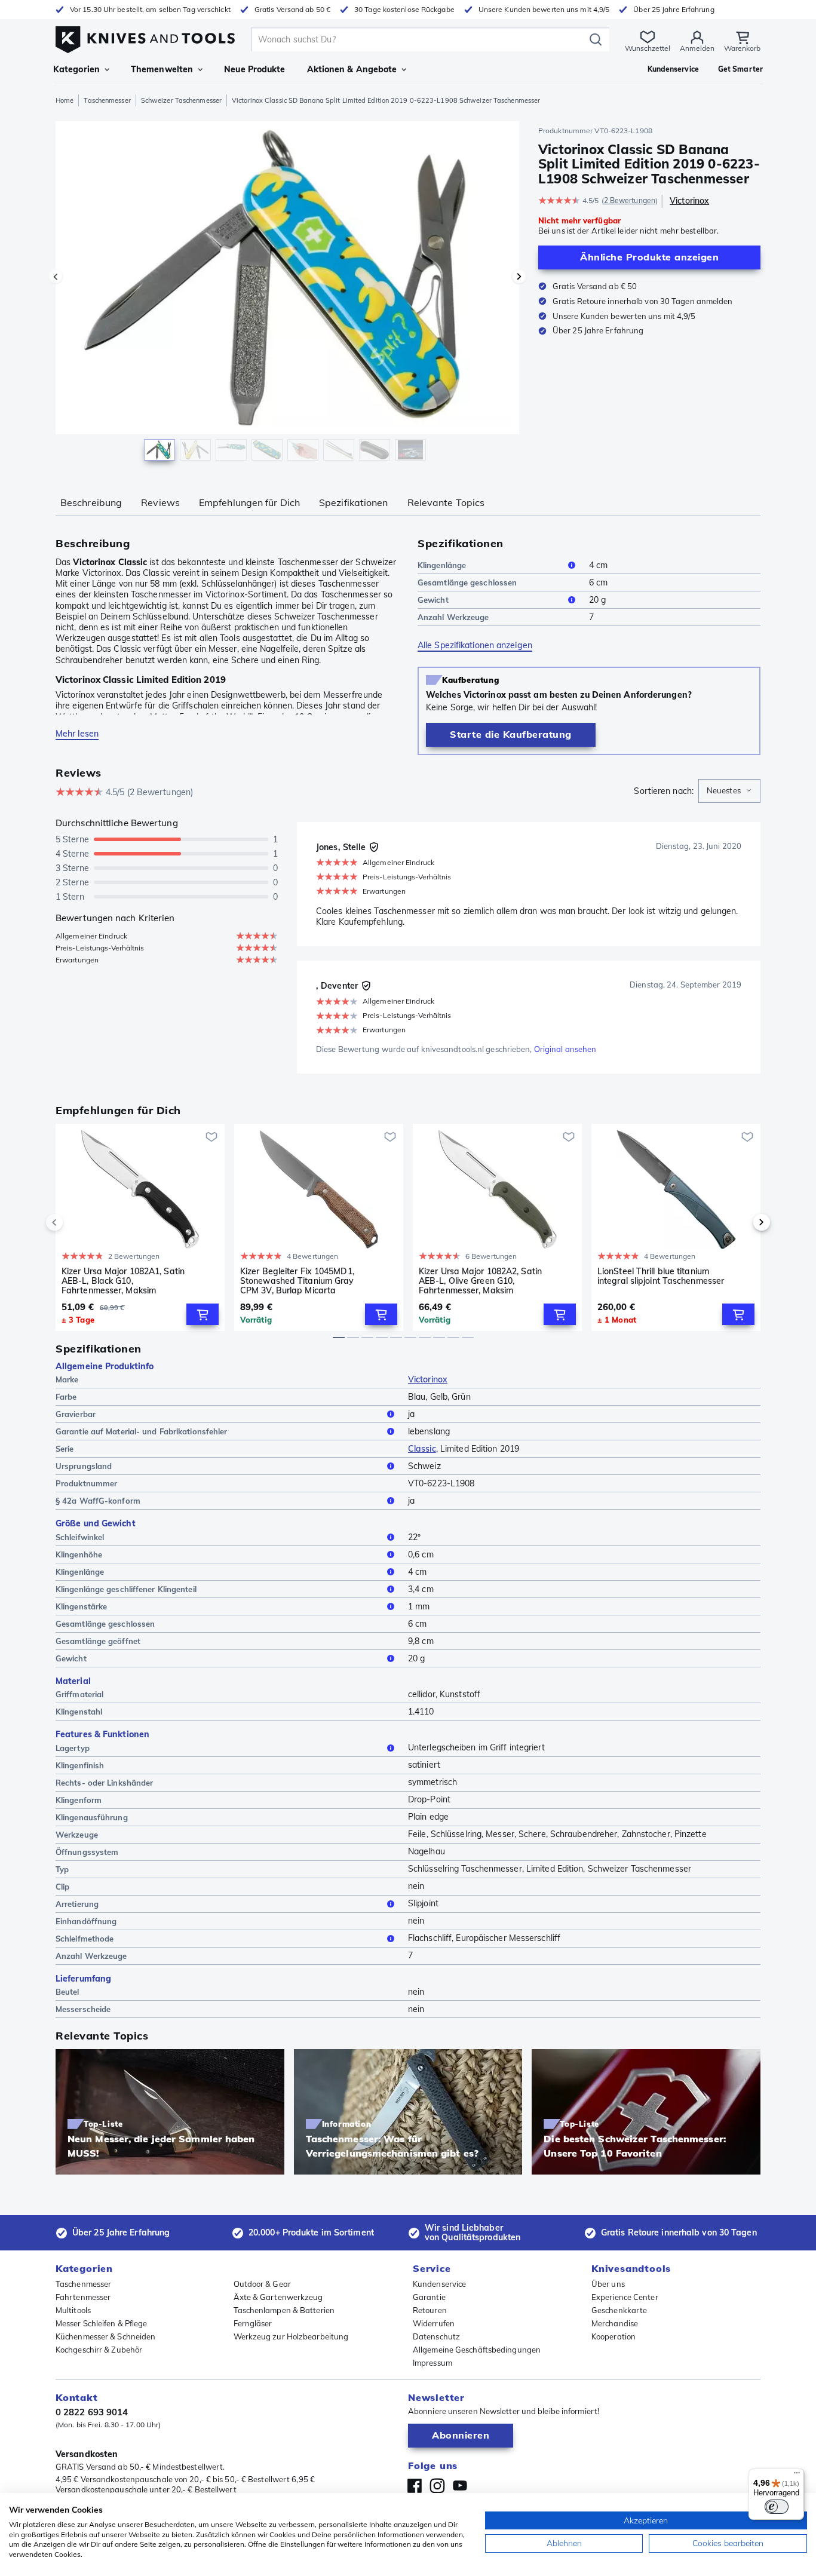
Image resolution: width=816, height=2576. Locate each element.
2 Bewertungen (630, 200)
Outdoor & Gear (262, 2284)
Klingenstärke (81, 1606)
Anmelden (697, 48)
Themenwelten (162, 69)
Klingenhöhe (79, 1554)
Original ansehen (565, 1049)
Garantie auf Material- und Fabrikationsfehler (142, 1431)
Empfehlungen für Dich (249, 502)
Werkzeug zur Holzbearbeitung (291, 2336)
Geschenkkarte (619, 2310)
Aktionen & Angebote (352, 69)
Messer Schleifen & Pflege (102, 2323)
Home (65, 100)
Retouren (430, 2310)
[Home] (145, 37)
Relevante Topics (446, 502)
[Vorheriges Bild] (56, 277)
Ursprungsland (84, 1466)
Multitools (73, 2310)
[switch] (777, 2507)
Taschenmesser (107, 100)
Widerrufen (434, 2323)
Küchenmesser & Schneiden (105, 2336)
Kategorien (76, 69)
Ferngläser (253, 2323)
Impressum (432, 2363)
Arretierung (77, 1904)
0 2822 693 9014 (92, 2412)
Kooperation (613, 2336)
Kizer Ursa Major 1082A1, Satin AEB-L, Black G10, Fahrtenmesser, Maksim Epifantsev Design (123, 1281)
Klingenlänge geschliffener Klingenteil (126, 1589)
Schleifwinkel (80, 1537)
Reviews (160, 502)
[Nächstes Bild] (519, 277)
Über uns (608, 2284)
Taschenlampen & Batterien (284, 2310)
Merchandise (615, 2323)
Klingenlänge (442, 565)
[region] (287, 294)
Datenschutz (436, 2336)
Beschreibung (91, 502)
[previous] (75, 1222)
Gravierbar (76, 1414)
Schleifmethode (85, 1939)
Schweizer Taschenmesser (181, 100)
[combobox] (729, 791)
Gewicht (433, 600)
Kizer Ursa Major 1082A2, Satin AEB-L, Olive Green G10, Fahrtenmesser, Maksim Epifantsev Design (480, 1281)
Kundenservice (439, 2284)
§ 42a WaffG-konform (98, 1501)
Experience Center (625, 2297)
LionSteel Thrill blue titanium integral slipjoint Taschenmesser (661, 1276)
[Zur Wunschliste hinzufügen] (211, 1137)
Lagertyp (73, 1748)
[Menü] (797, 2476)
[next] (741, 1222)
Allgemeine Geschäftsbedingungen (477, 2350)
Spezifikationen (354, 502)
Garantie (429, 2297)
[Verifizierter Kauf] (374, 847)
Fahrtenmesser (83, 2297)
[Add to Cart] (203, 1314)
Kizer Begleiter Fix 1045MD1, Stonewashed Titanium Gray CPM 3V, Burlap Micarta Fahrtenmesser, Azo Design (297, 1281)
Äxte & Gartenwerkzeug (278, 2297)
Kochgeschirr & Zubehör (99, 2350)
